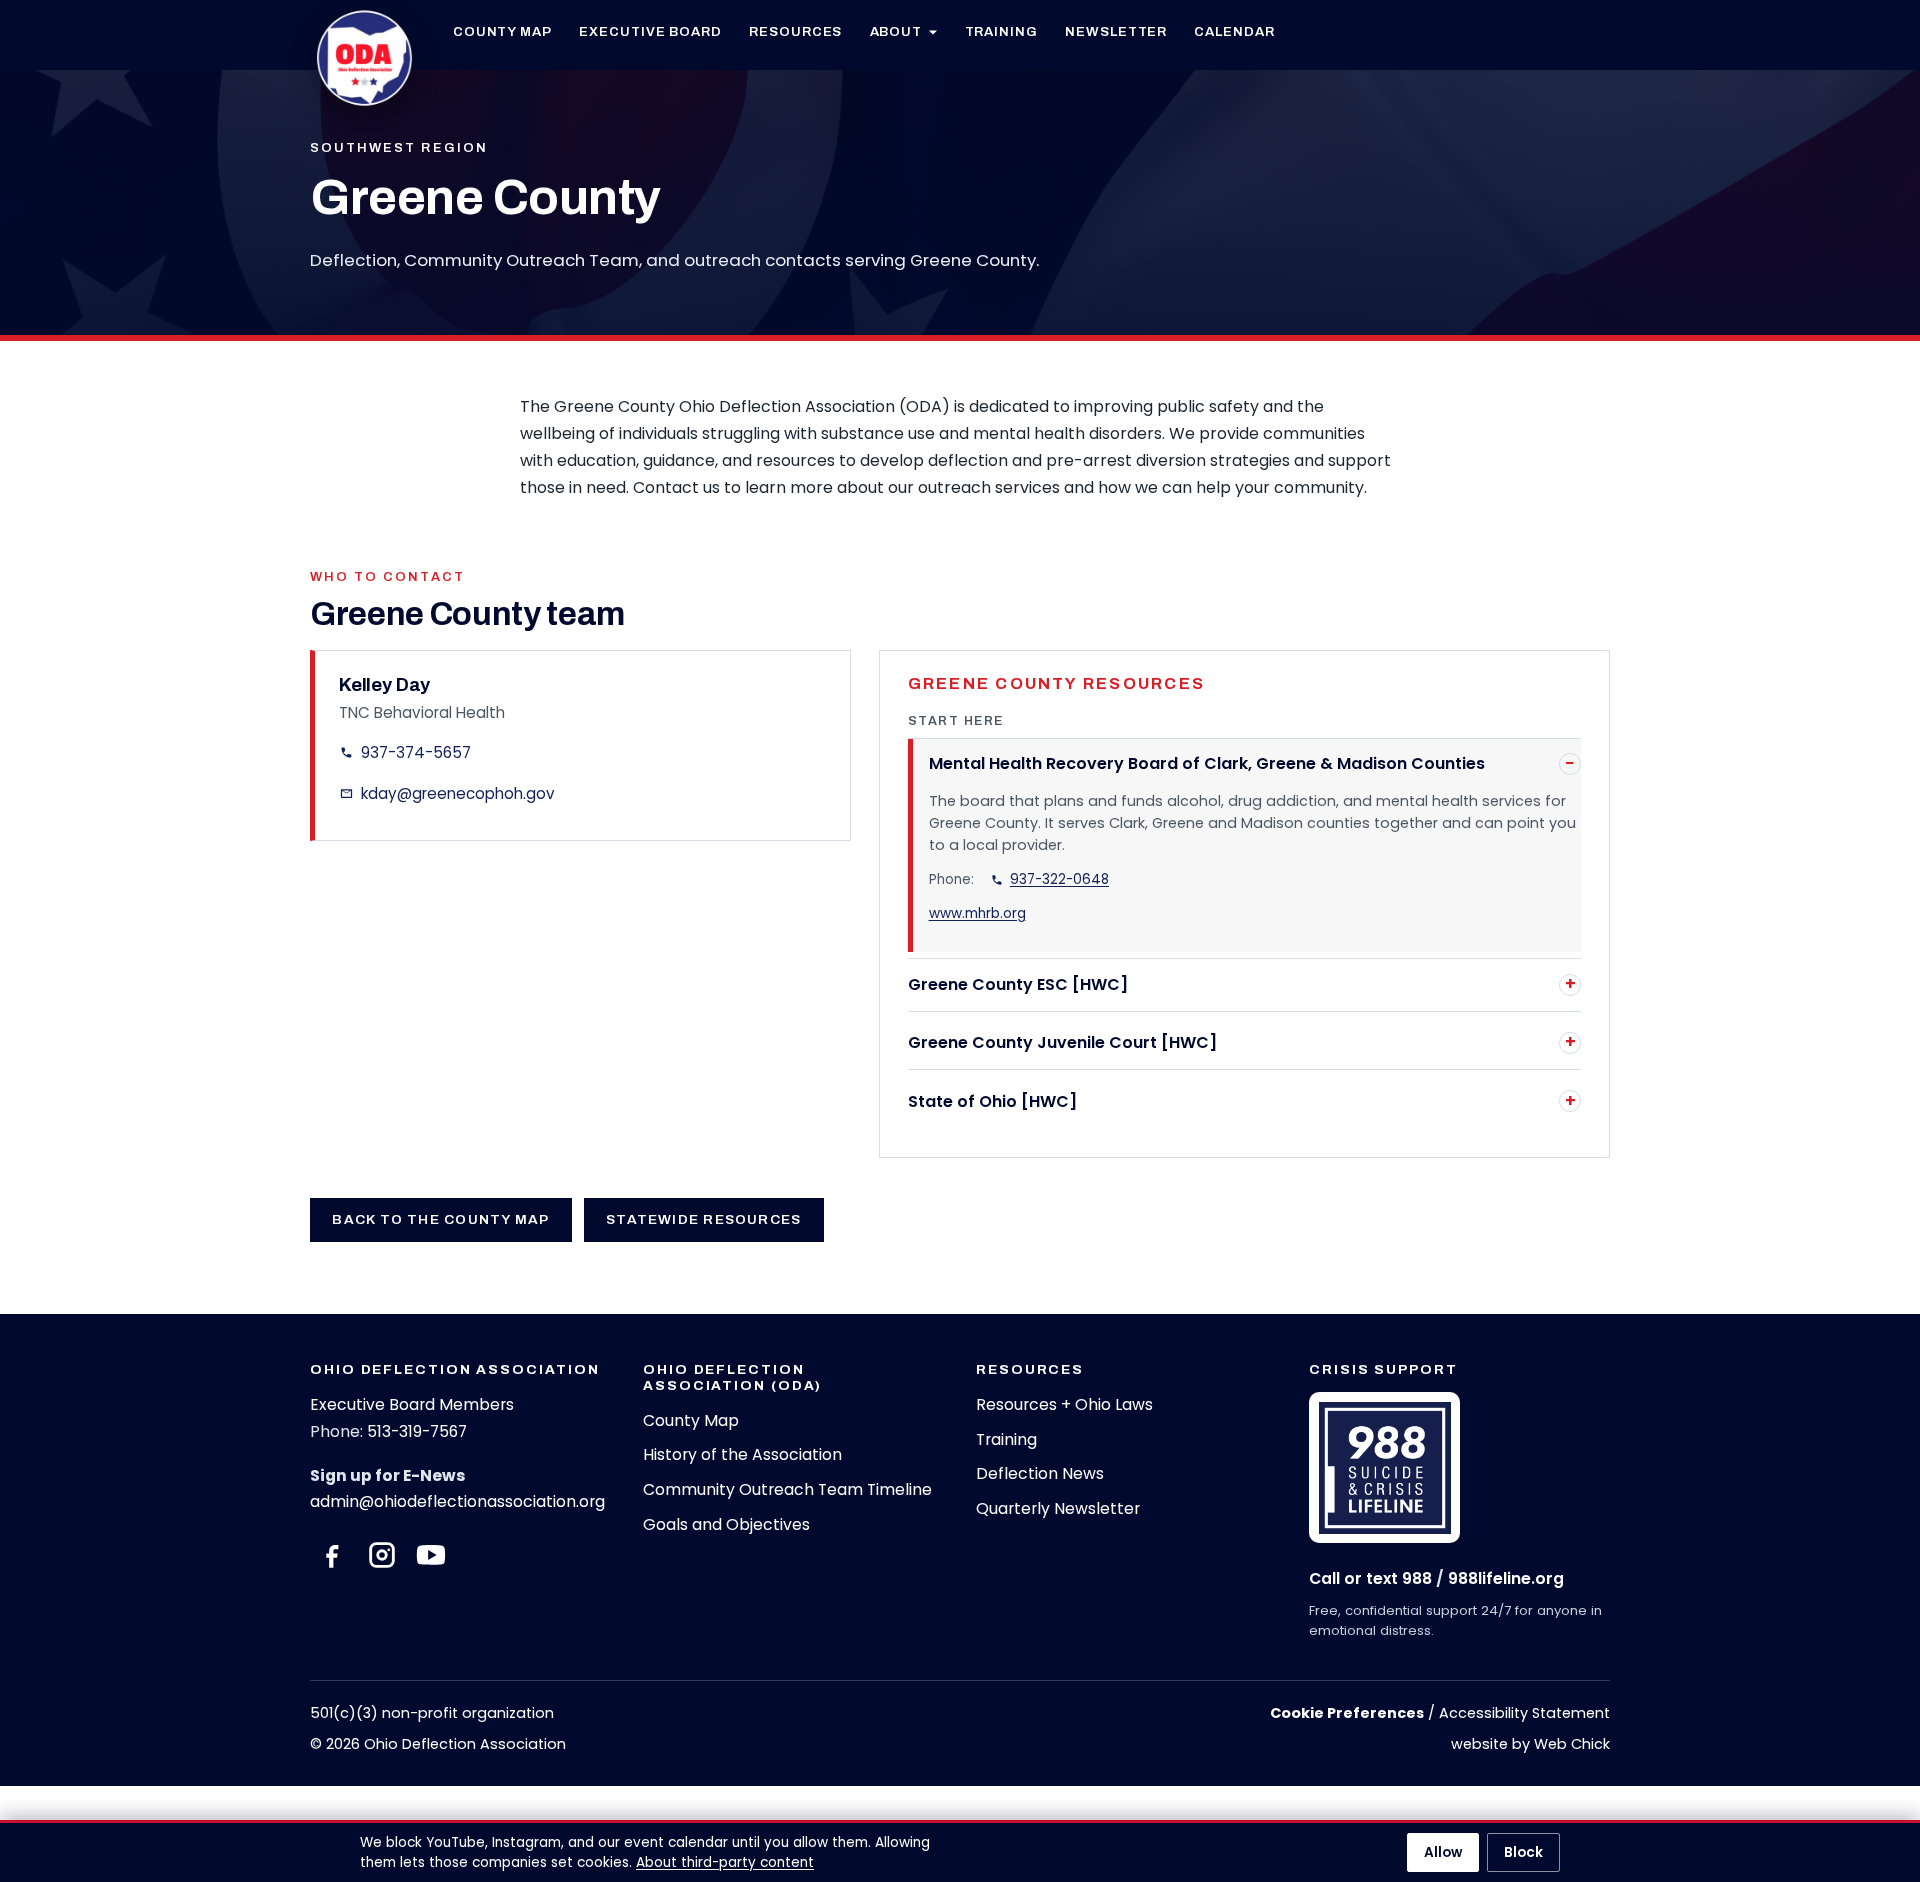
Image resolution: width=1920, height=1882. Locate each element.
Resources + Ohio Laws (1064, 1404)
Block (1523, 1852)
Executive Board (650, 31)
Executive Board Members (412, 1404)
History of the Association (742, 1454)
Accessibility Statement (1524, 1713)
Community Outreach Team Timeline (787, 1489)
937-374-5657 (416, 752)
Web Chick (1572, 1744)
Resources (795, 31)
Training (1001, 31)
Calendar (1234, 31)
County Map (502, 31)
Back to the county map (440, 1219)
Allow (1443, 1852)
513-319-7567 (417, 1431)
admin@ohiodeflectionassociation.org (457, 1501)
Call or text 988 (1370, 1578)
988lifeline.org (1506, 1578)
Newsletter (1116, 31)
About (896, 31)
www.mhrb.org (977, 913)
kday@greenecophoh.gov (458, 793)
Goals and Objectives (726, 1524)
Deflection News (1040, 1473)
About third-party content (725, 1862)
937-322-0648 (1059, 879)
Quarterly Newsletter (1058, 1508)
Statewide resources (703, 1219)
